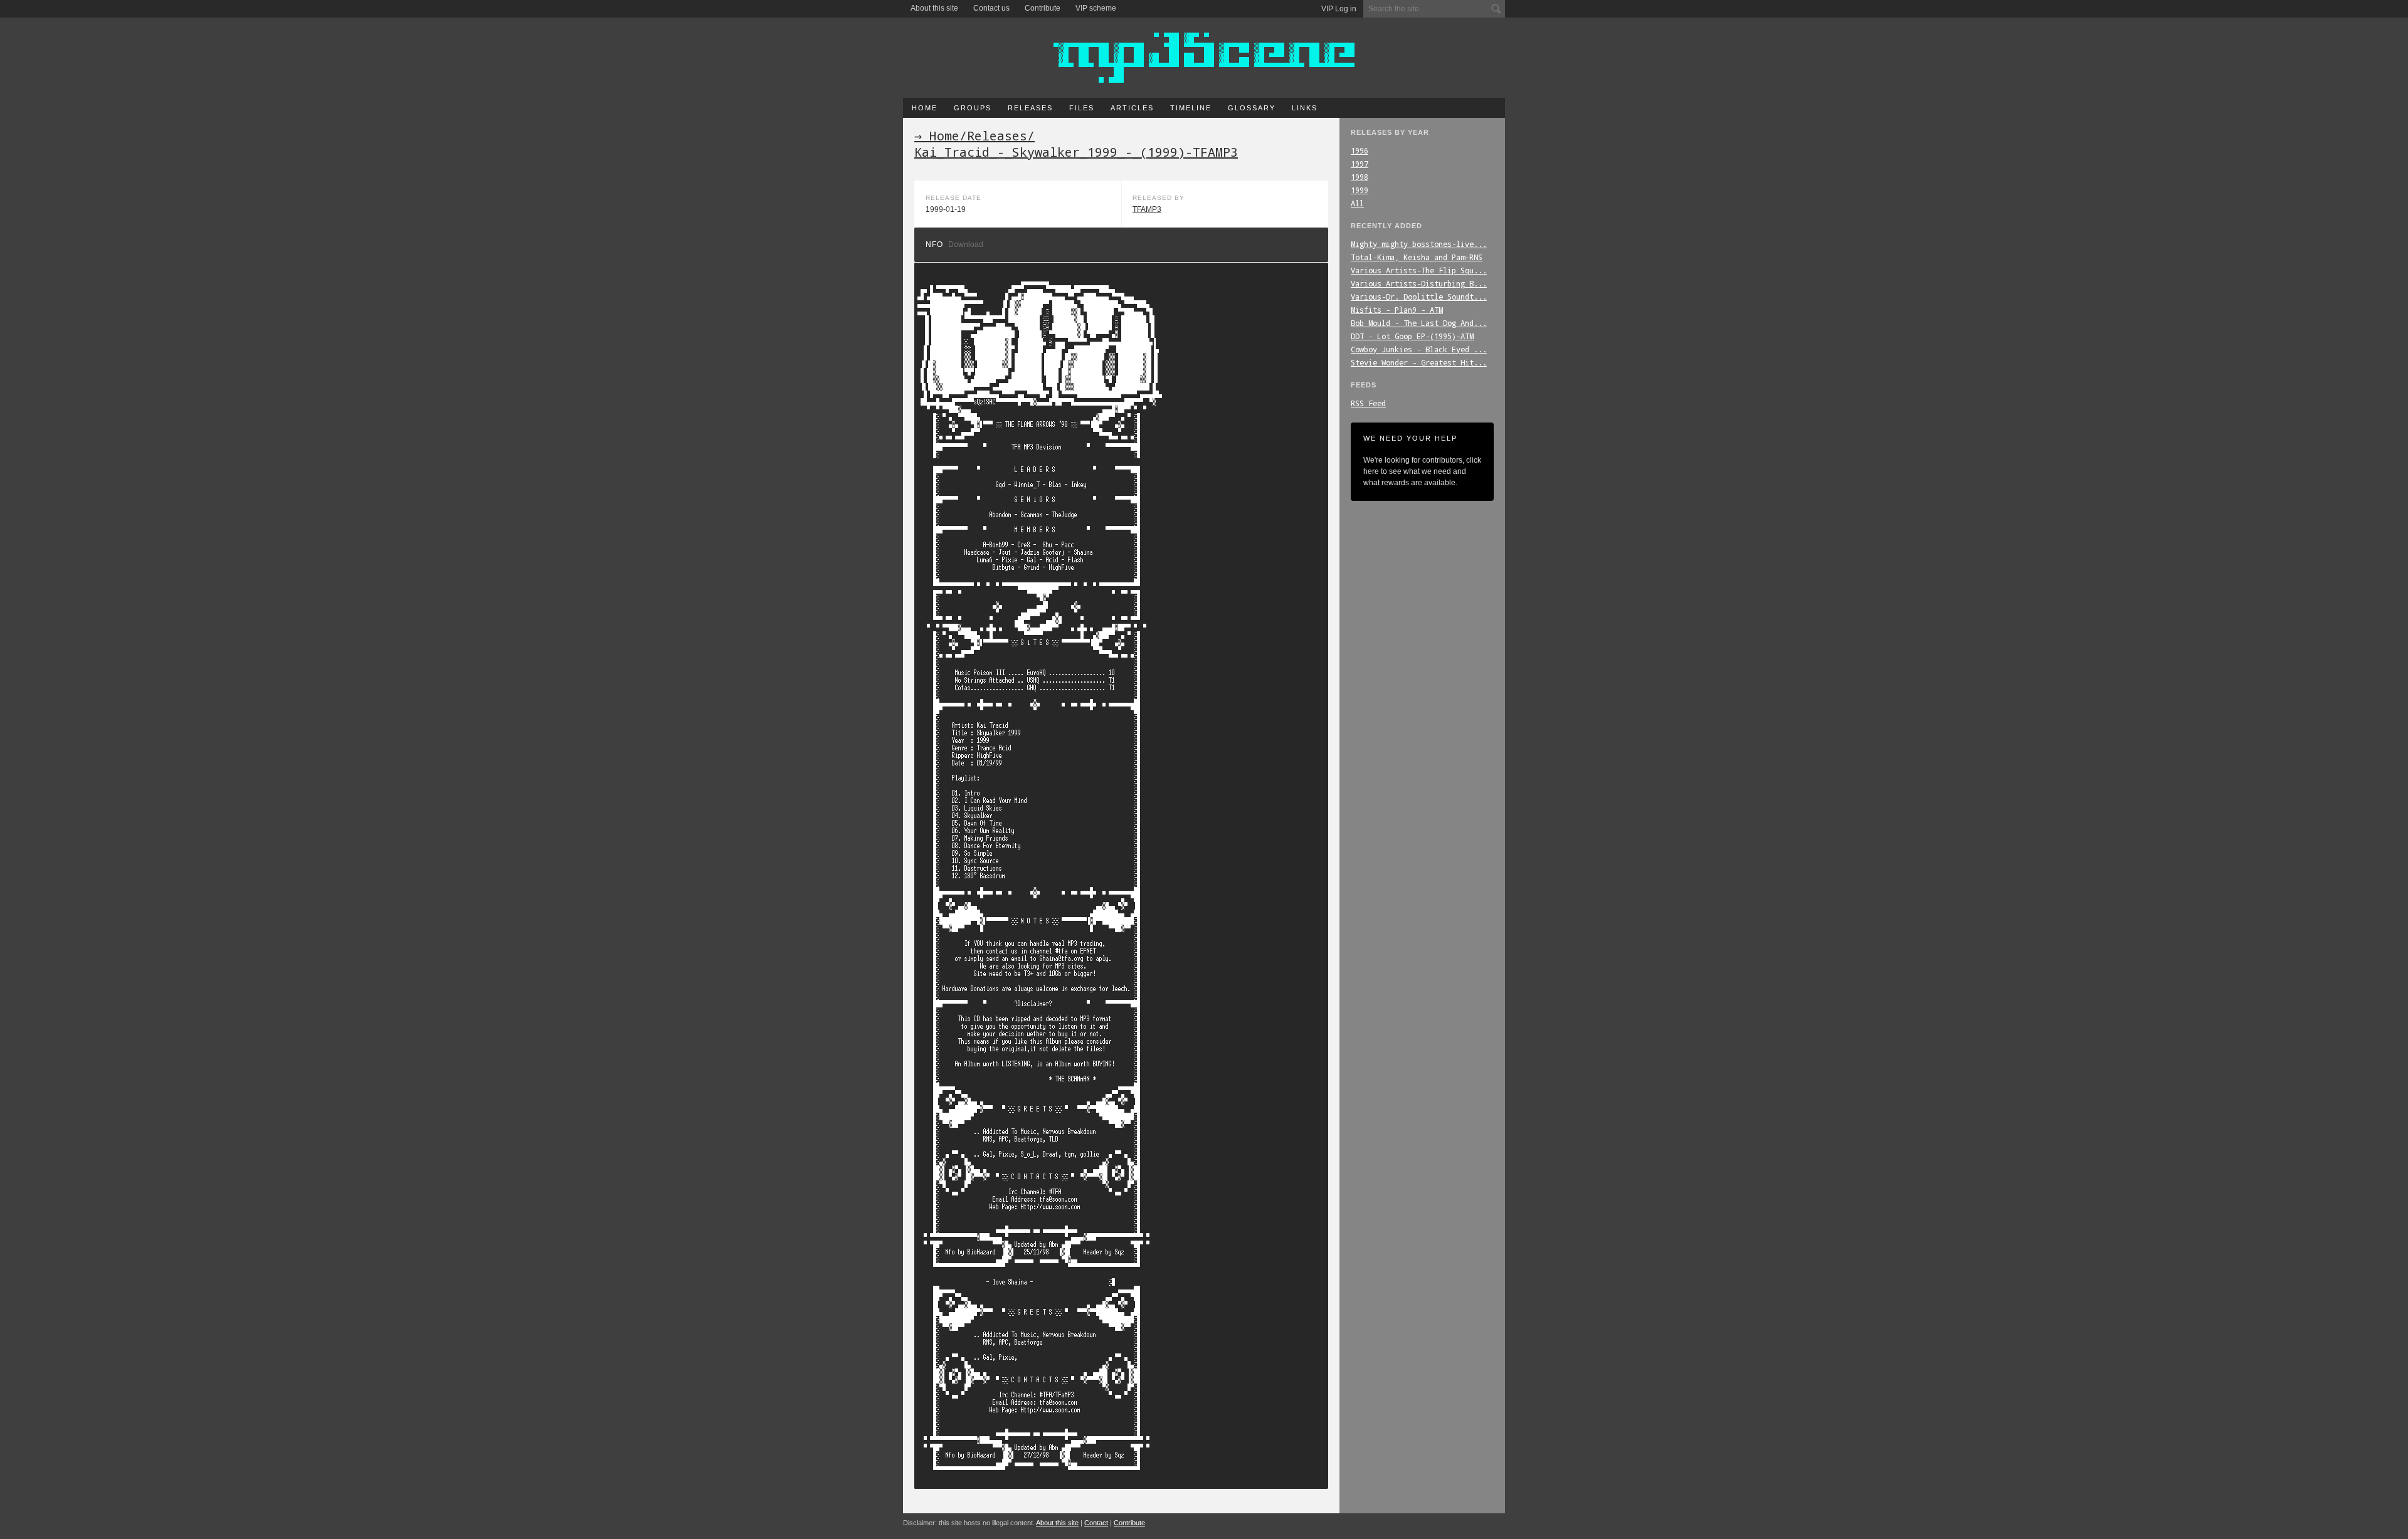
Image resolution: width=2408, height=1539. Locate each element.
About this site (934, 8)
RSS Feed (1368, 403)
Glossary (1252, 108)
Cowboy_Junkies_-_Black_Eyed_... (1419, 349)
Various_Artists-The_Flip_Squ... (1419, 270)
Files (1082, 108)
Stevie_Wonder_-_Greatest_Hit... (1419, 362)
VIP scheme (1096, 8)
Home (925, 108)
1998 (1360, 177)
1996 (1360, 150)
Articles (1132, 108)
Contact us (991, 8)
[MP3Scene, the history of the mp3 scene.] (1204, 58)
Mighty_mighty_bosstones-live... (1419, 244)
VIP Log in (1339, 9)
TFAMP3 (1147, 209)
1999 (1360, 190)
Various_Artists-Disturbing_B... (1419, 283)
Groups (973, 108)
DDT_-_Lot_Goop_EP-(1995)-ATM (1412, 336)
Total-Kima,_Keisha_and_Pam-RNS (1417, 257)
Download (966, 244)
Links (1305, 108)
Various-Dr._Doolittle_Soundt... (1419, 297)
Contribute (1043, 8)
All (1357, 203)
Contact (1096, 1523)
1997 (1360, 164)
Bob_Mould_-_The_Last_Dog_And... (1419, 323)
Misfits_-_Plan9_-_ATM (1397, 310)
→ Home (937, 135)
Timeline (1191, 108)
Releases (1030, 108)
